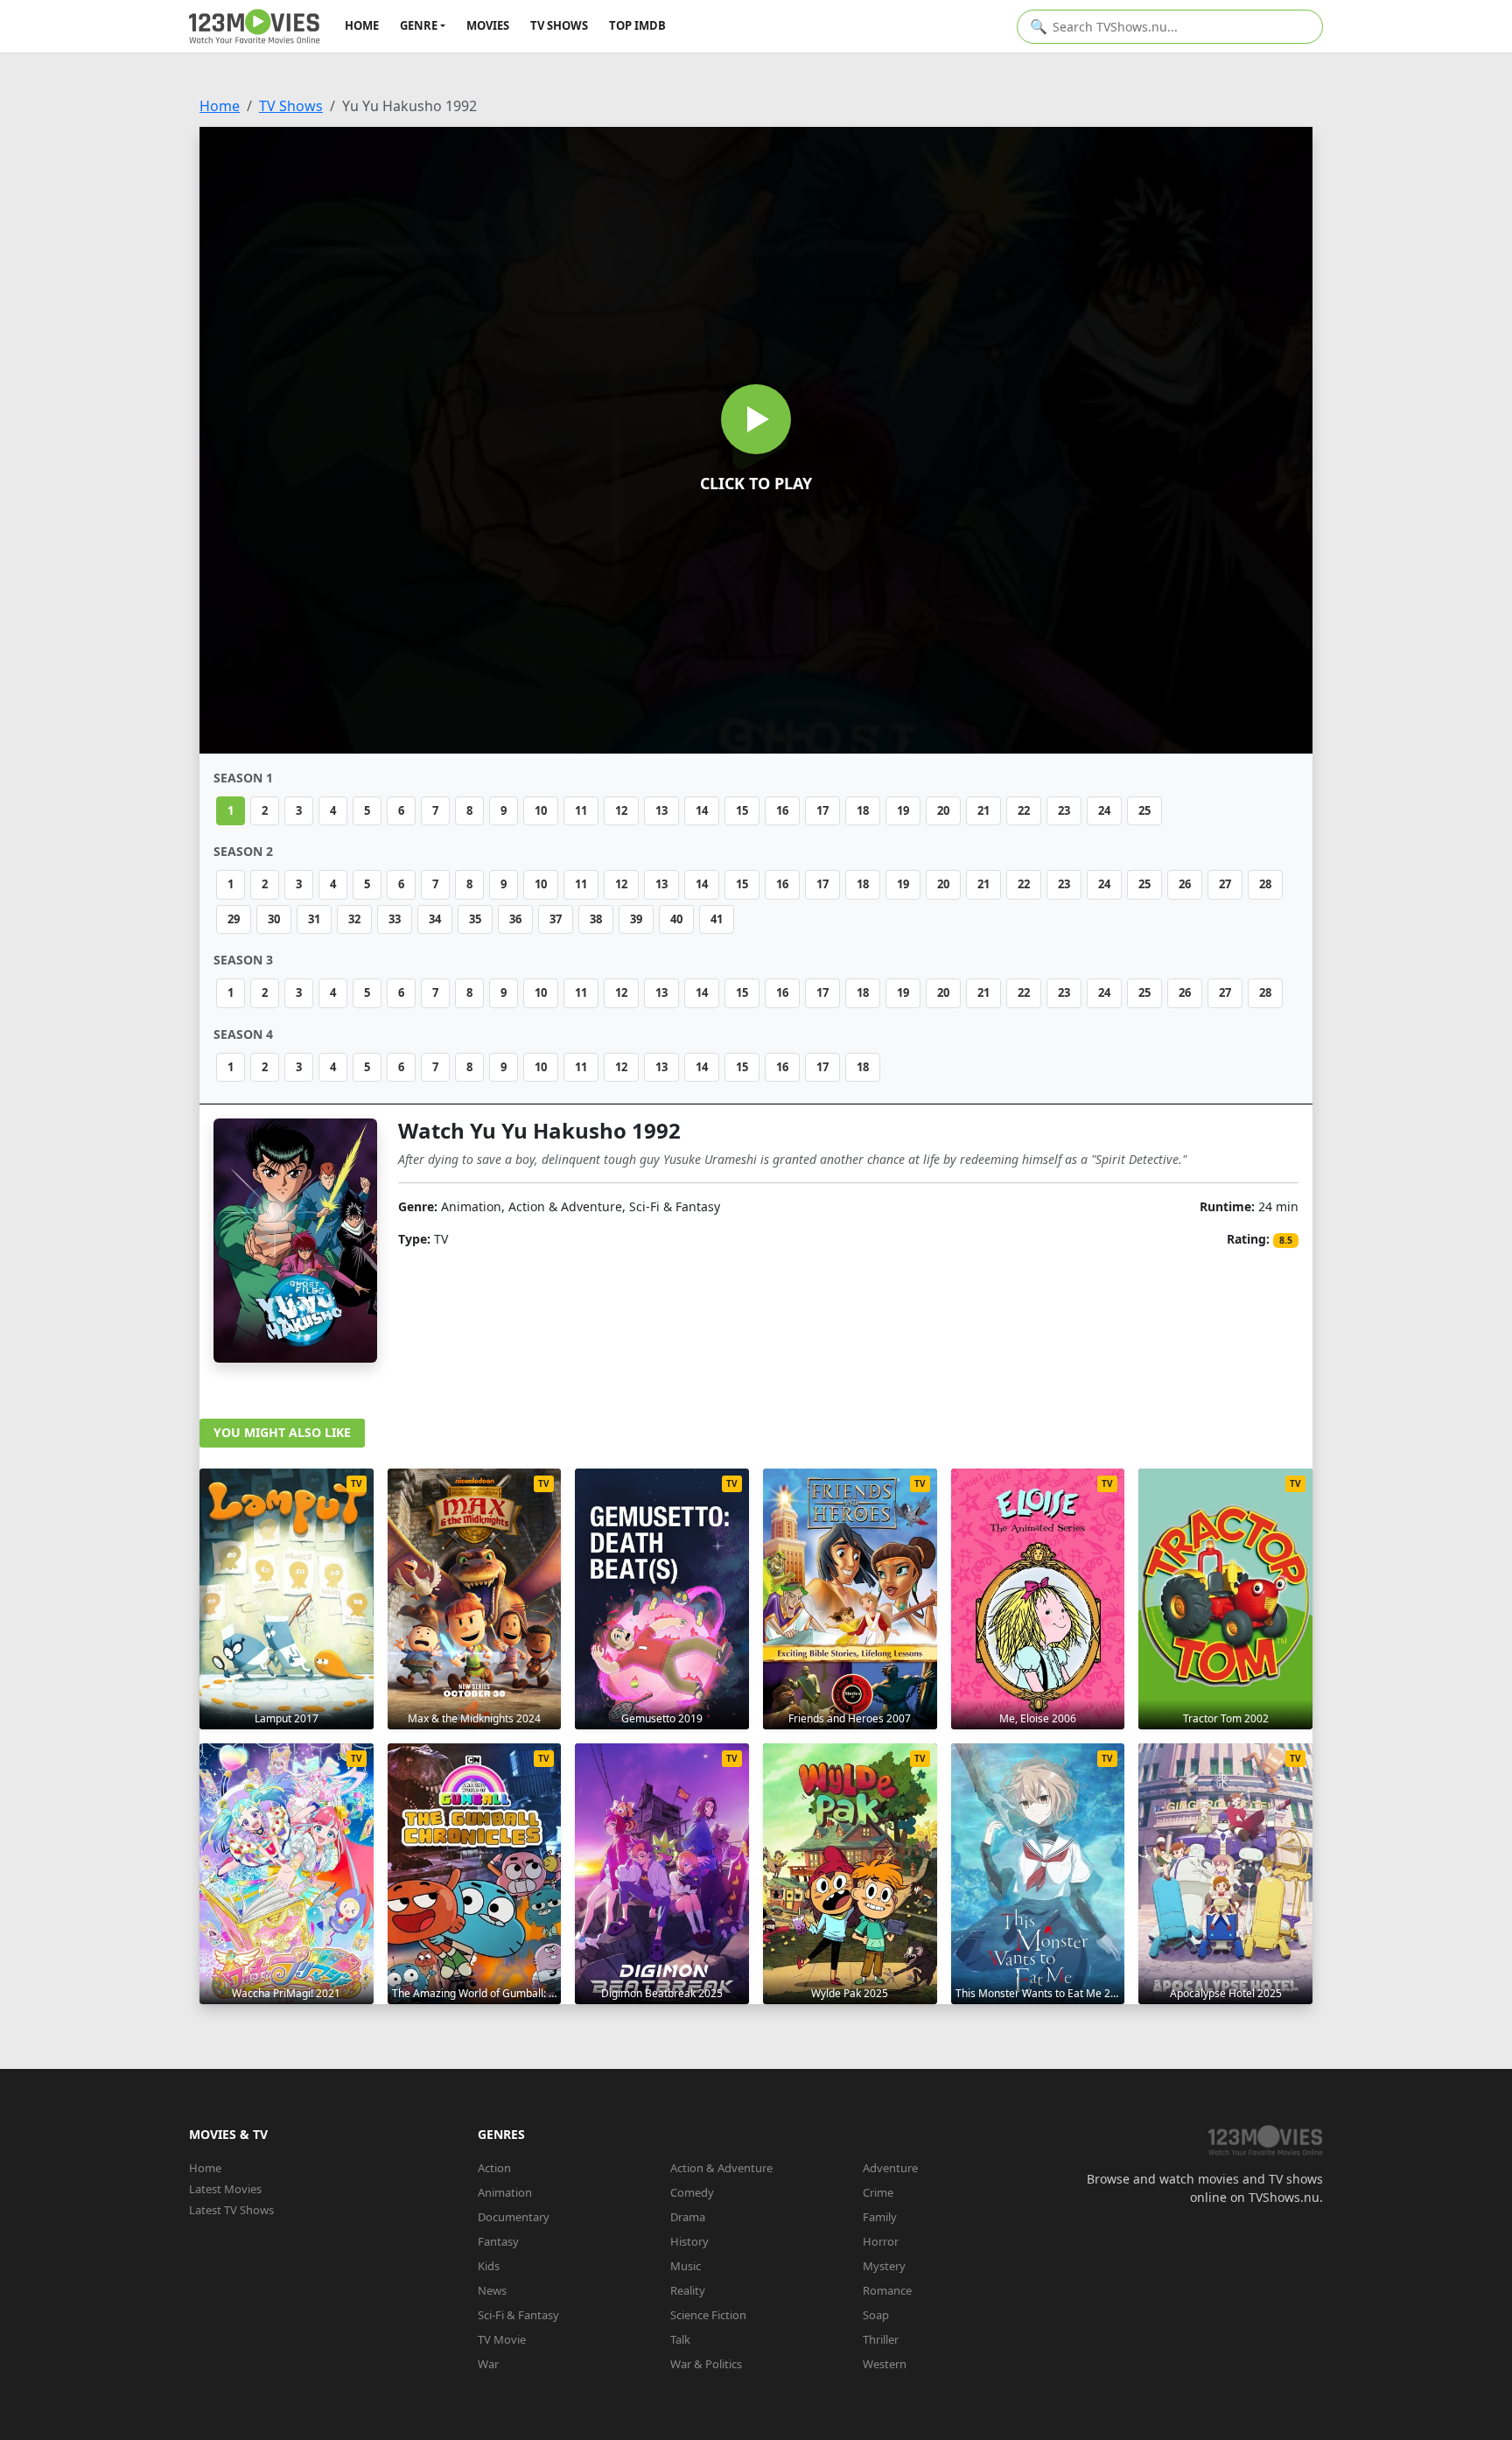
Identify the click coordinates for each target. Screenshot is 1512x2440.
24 (1104, 810)
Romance (887, 2290)
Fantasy (498, 2241)
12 (621, 810)
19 (903, 810)
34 (435, 919)
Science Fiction (708, 2315)
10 (541, 810)
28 (1265, 884)
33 (395, 919)
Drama (688, 2217)
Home (220, 106)
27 (1225, 884)
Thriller (881, 2339)
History (689, 2241)
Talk (680, 2339)
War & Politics (706, 2364)
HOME (362, 25)
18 (863, 810)
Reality (688, 2290)
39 (636, 919)
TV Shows (291, 106)
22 (1024, 810)
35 (475, 919)
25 (1144, 810)
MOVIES (488, 25)
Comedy (692, 2192)
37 (556, 919)
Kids (489, 2266)
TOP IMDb (637, 25)
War (488, 2364)
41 (717, 919)
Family (880, 2217)
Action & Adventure (721, 2168)
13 (661, 810)
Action (494, 2168)
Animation (505, 2192)
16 (782, 810)
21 (983, 810)
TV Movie (502, 2339)
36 (515, 919)
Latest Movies (225, 2189)
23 (1064, 810)
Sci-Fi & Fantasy (518, 2315)
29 (234, 919)
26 (1185, 884)
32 (354, 919)
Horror (881, 2241)
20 (943, 810)
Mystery (884, 2266)
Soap (876, 2315)
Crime (878, 2192)
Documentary (514, 2217)
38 (596, 919)
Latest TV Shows (231, 2210)
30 (274, 919)
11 (581, 810)
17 (822, 810)
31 (314, 919)
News (492, 2290)
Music (686, 2266)
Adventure (890, 2168)
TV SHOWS (559, 25)
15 (742, 810)
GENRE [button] (419, 25)
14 (702, 810)
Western (885, 2364)
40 (676, 919)
